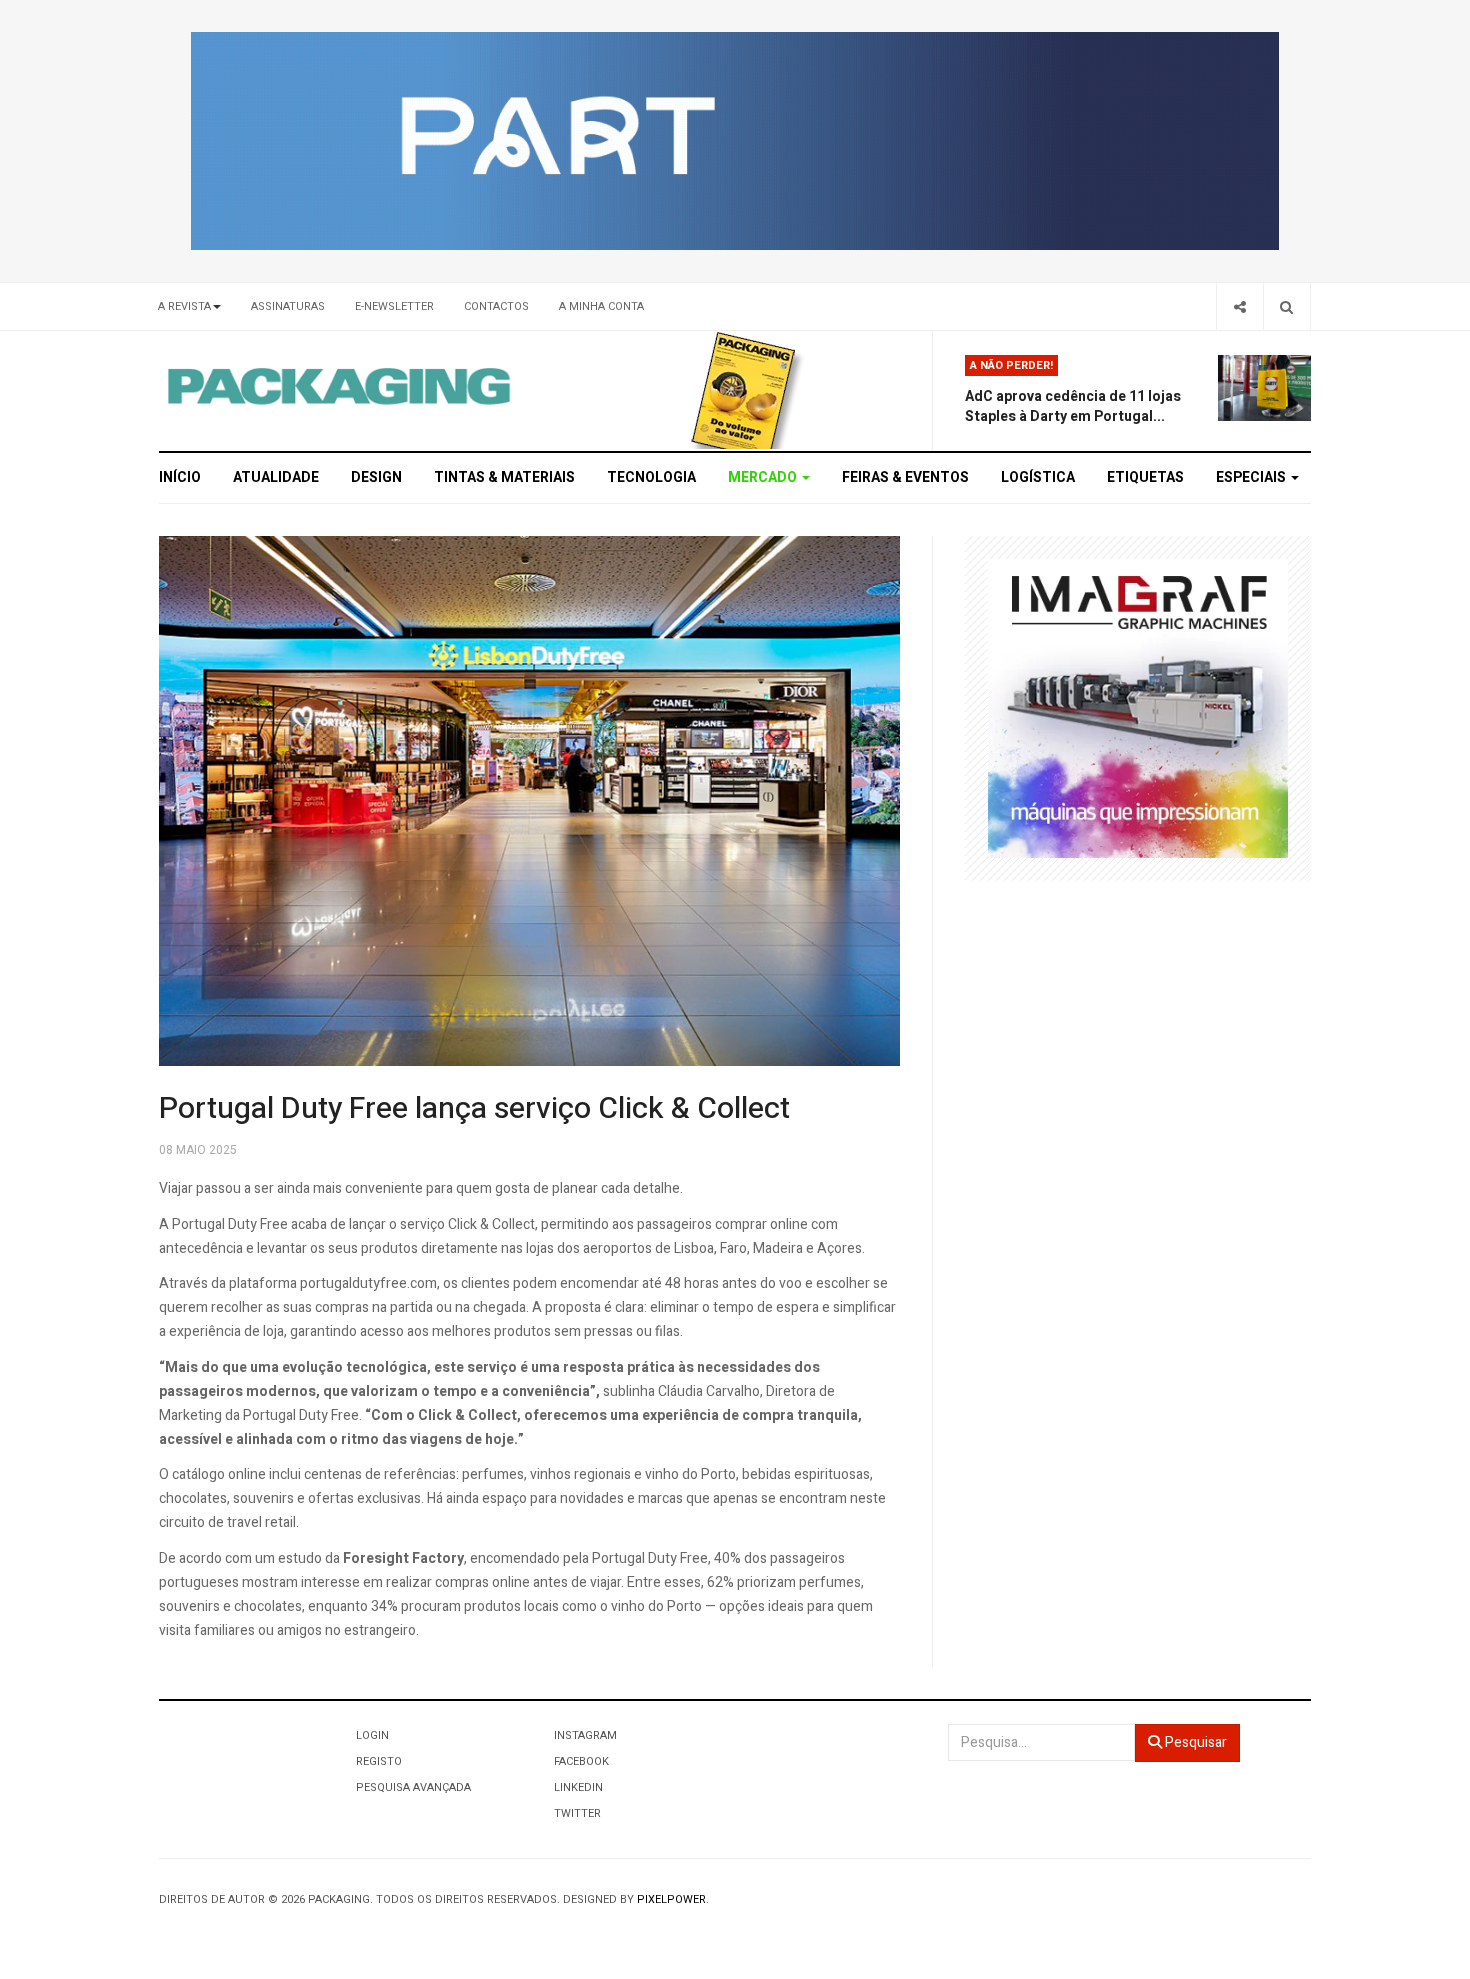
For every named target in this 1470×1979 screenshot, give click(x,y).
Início (180, 477)
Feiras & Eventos (905, 477)
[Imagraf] (1138, 707)
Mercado (764, 477)
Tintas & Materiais (504, 477)
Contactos (496, 306)
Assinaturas (288, 306)
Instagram (585, 1735)
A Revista (184, 306)
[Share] (1239, 306)
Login (372, 1735)
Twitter (577, 1813)
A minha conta (601, 306)
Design (376, 477)
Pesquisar (1194, 1742)
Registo (379, 1761)
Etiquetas (1145, 477)
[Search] (1286, 306)
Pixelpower (671, 1899)
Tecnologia (651, 477)
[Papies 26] (735, 140)
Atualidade (276, 477)
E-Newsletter (394, 306)
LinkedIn (578, 1787)
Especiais (1252, 477)
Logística (1038, 477)
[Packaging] (340, 386)
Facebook (581, 1761)
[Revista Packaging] (743, 389)
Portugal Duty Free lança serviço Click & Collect (474, 1109)
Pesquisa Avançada (413, 1787)
